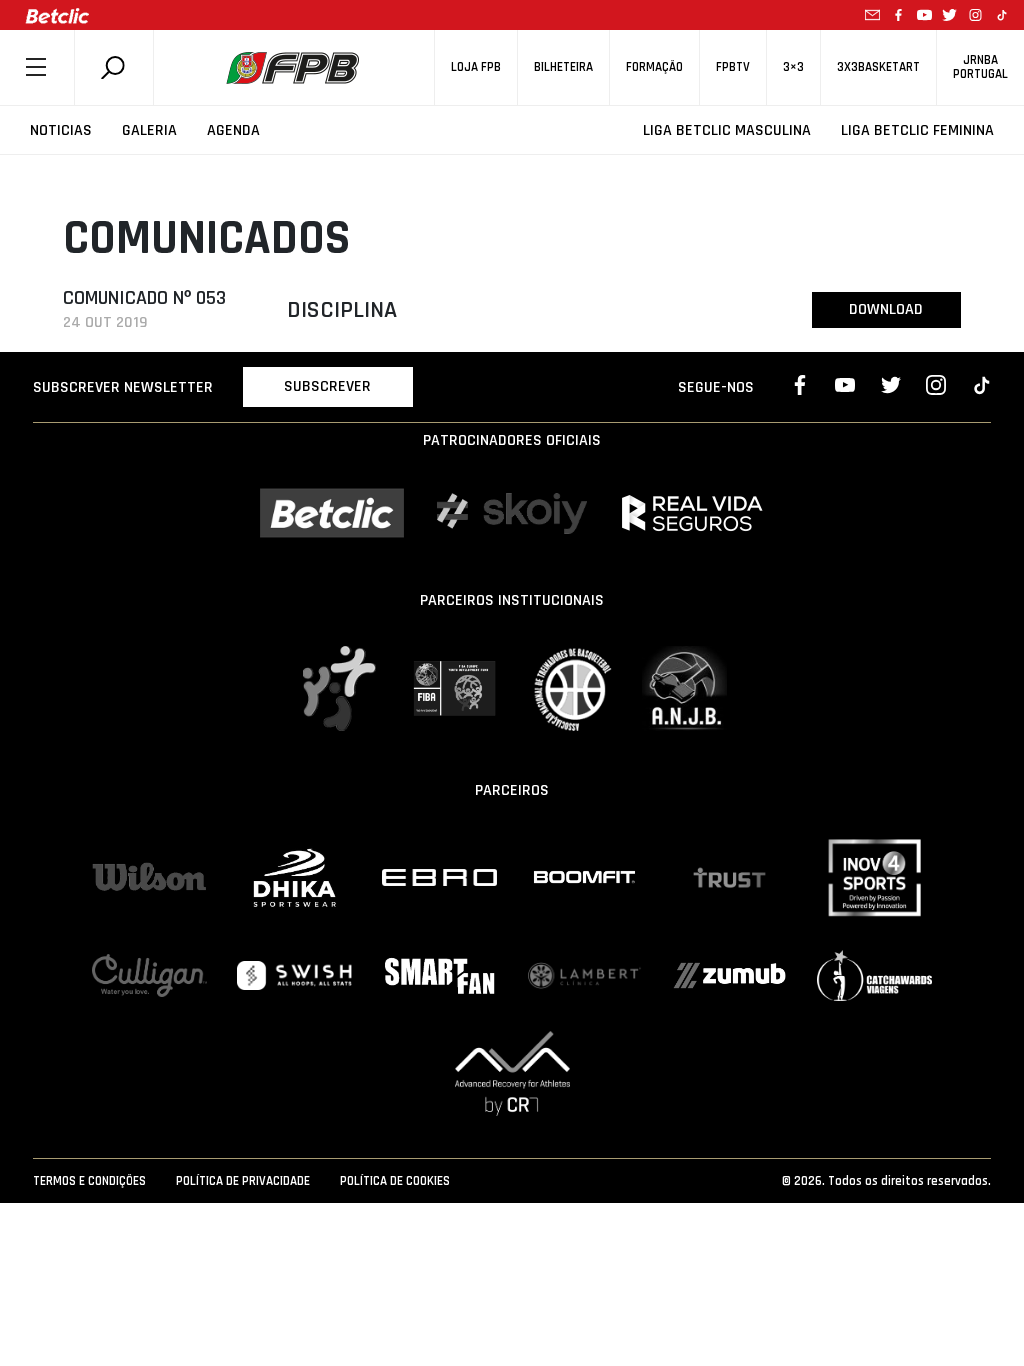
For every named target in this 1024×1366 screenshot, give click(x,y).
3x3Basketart (878, 67)
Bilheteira (563, 67)
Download (886, 309)
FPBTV (733, 67)
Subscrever (327, 386)
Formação (654, 67)
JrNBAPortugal (980, 67)
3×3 (793, 67)
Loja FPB (476, 67)
